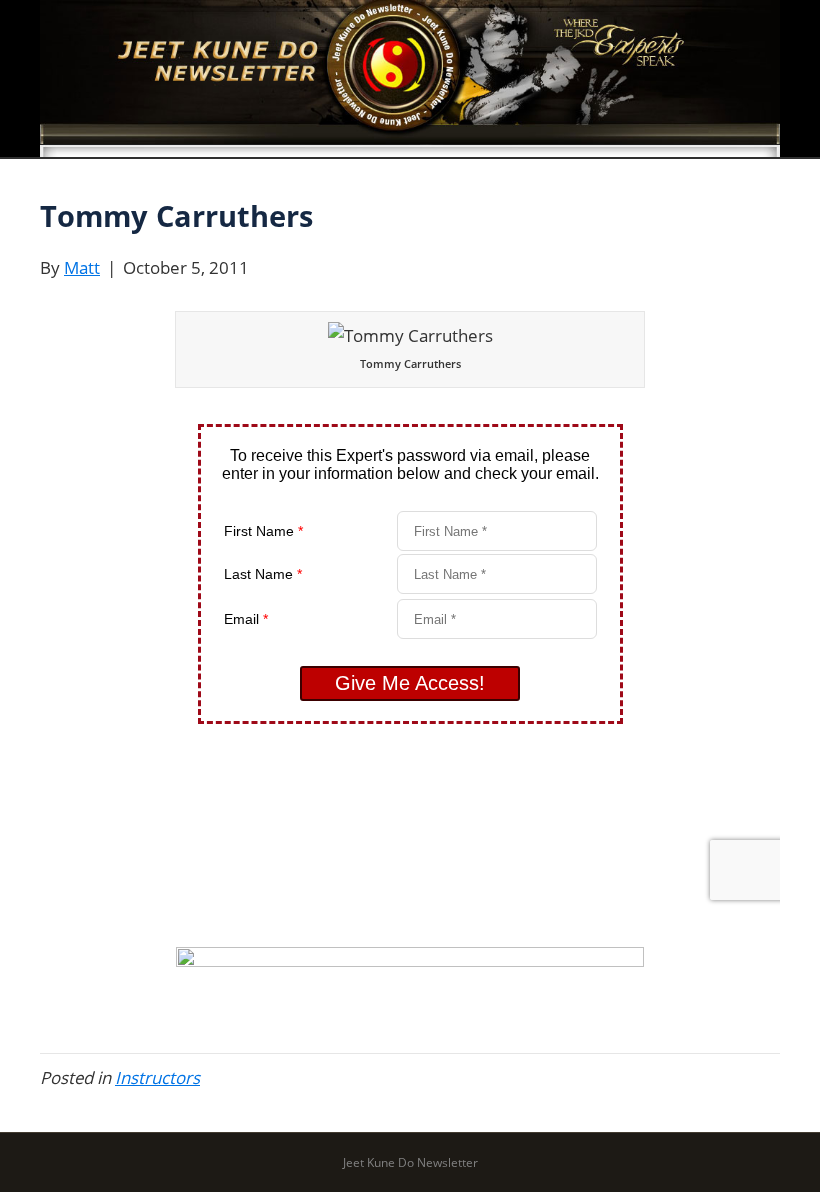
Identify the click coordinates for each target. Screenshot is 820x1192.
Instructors (157, 1077)
